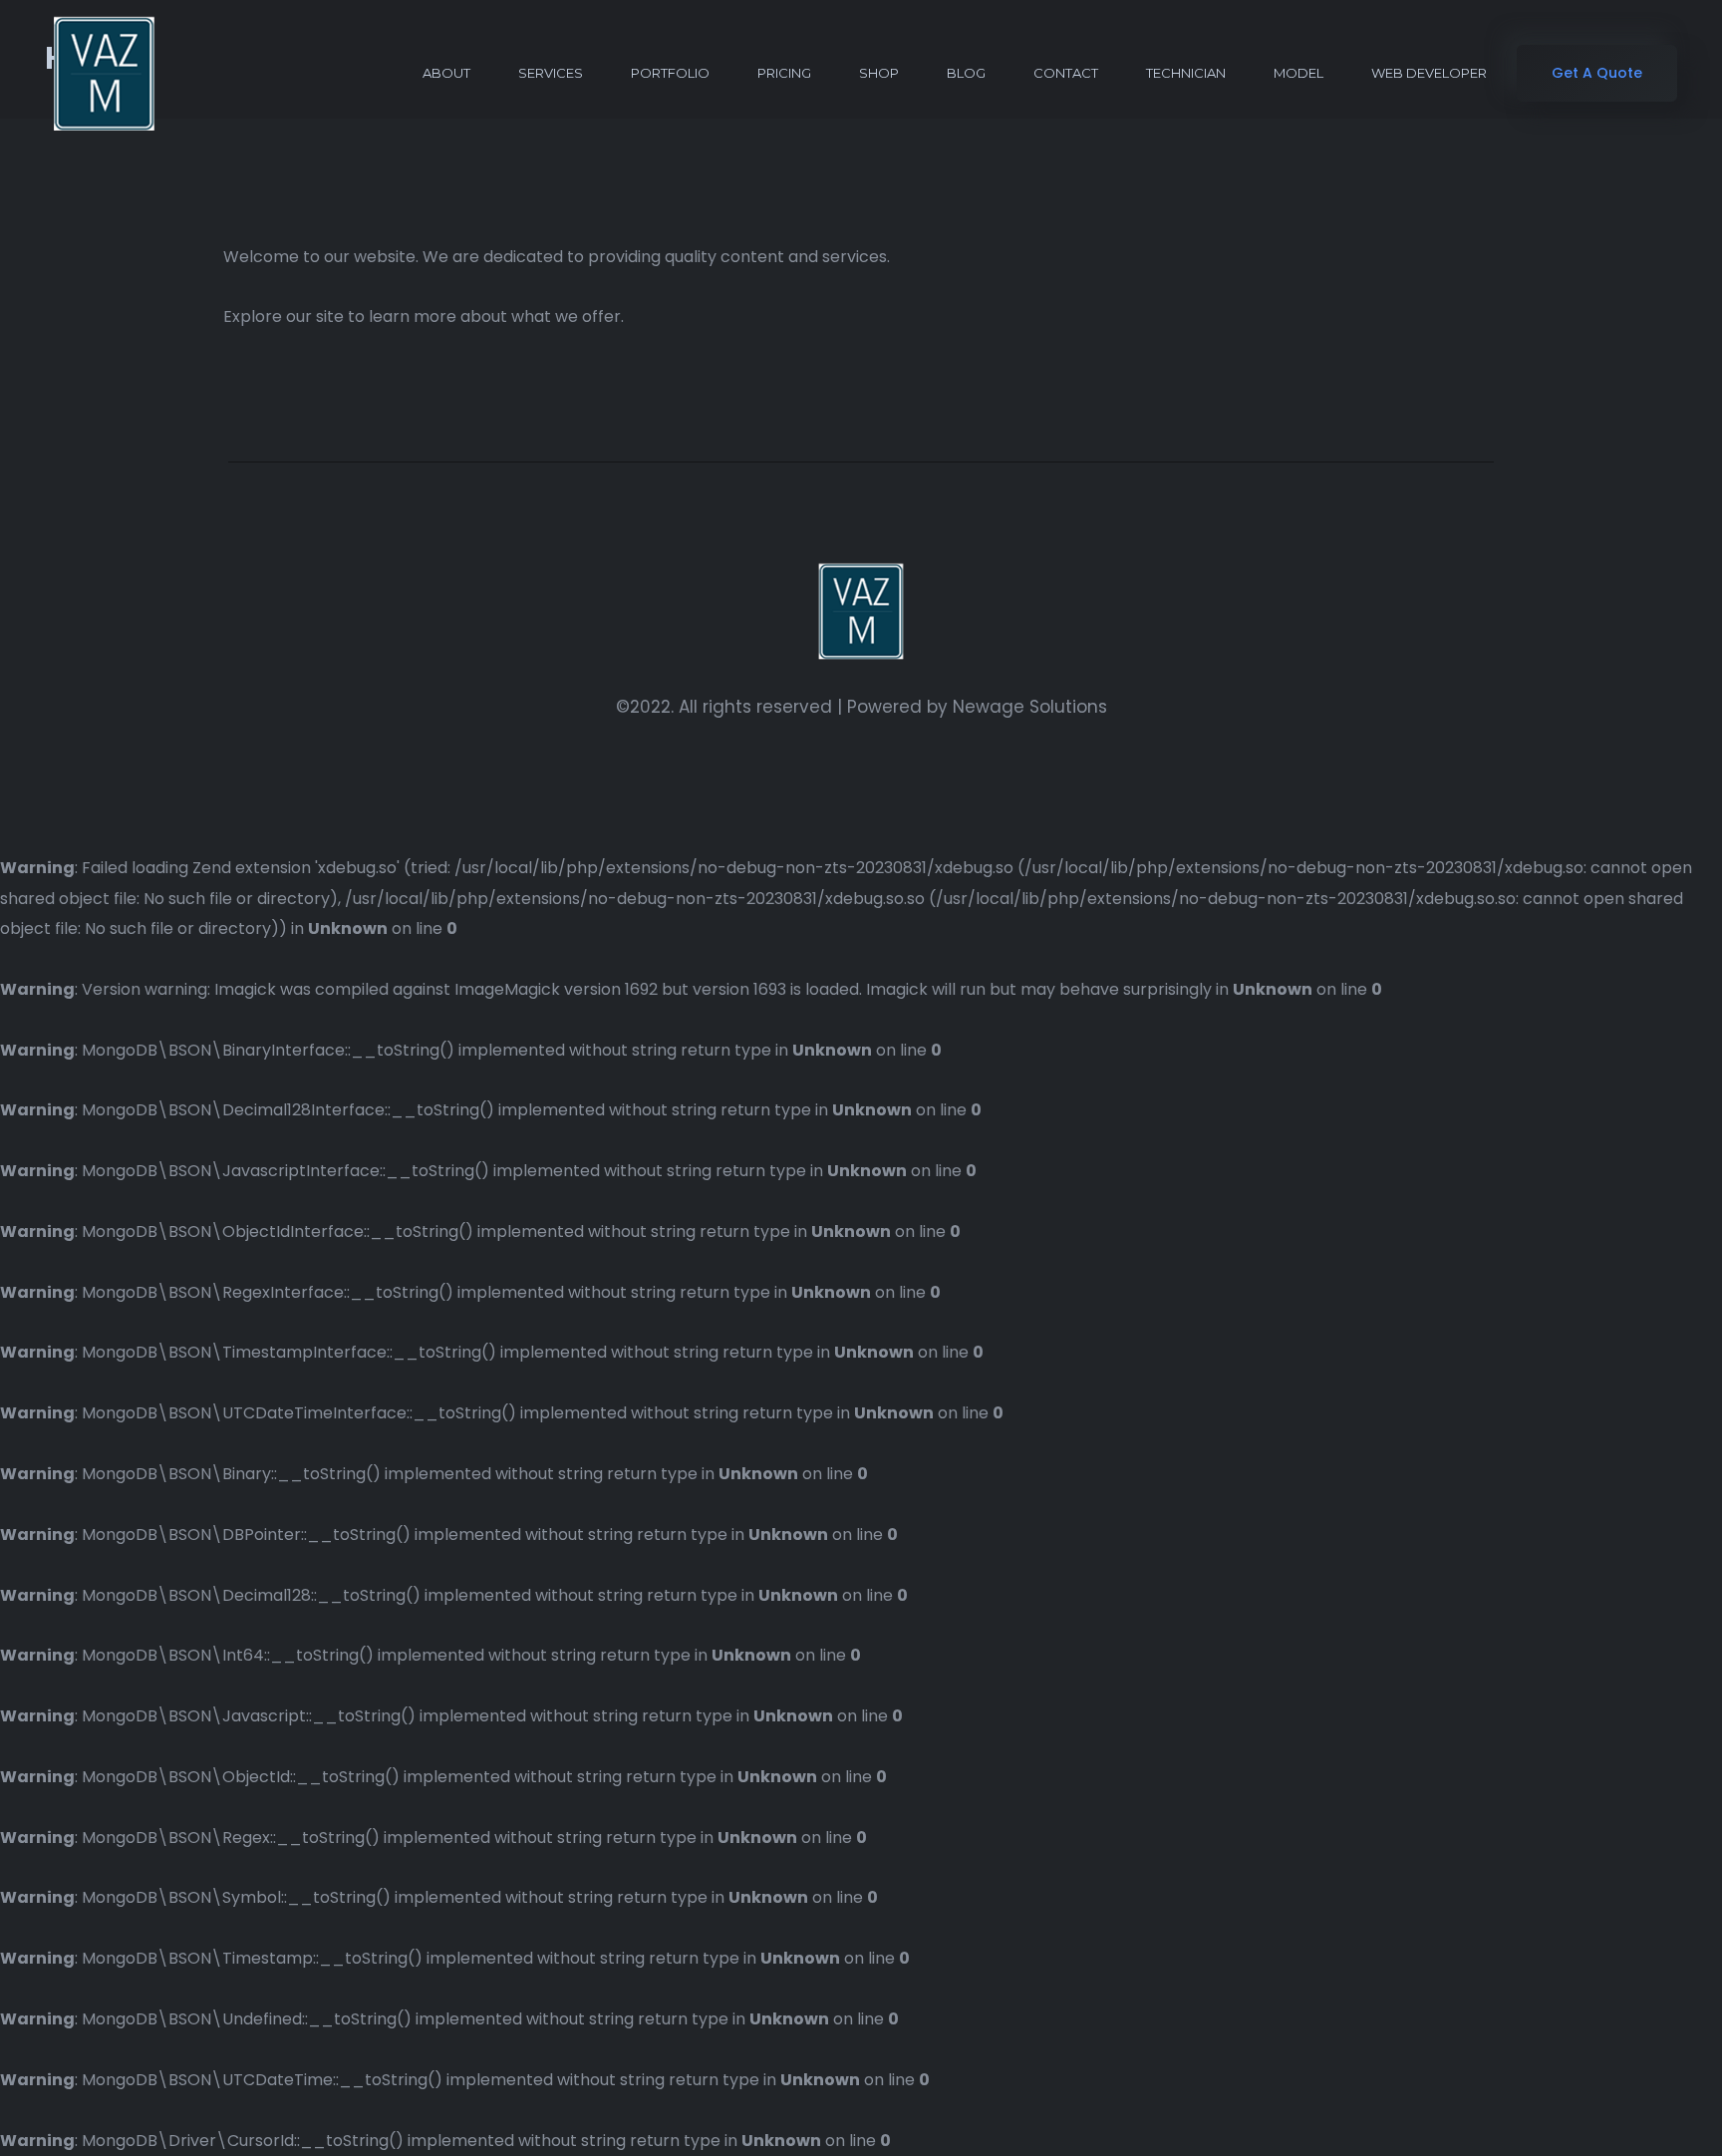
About (446, 73)
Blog (966, 73)
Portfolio (670, 73)
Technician (1186, 73)
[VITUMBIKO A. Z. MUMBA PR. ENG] (104, 73)
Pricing (784, 73)
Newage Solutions (1030, 707)
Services (551, 73)
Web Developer (1429, 73)
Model (1298, 73)
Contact (1066, 73)
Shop (879, 73)
